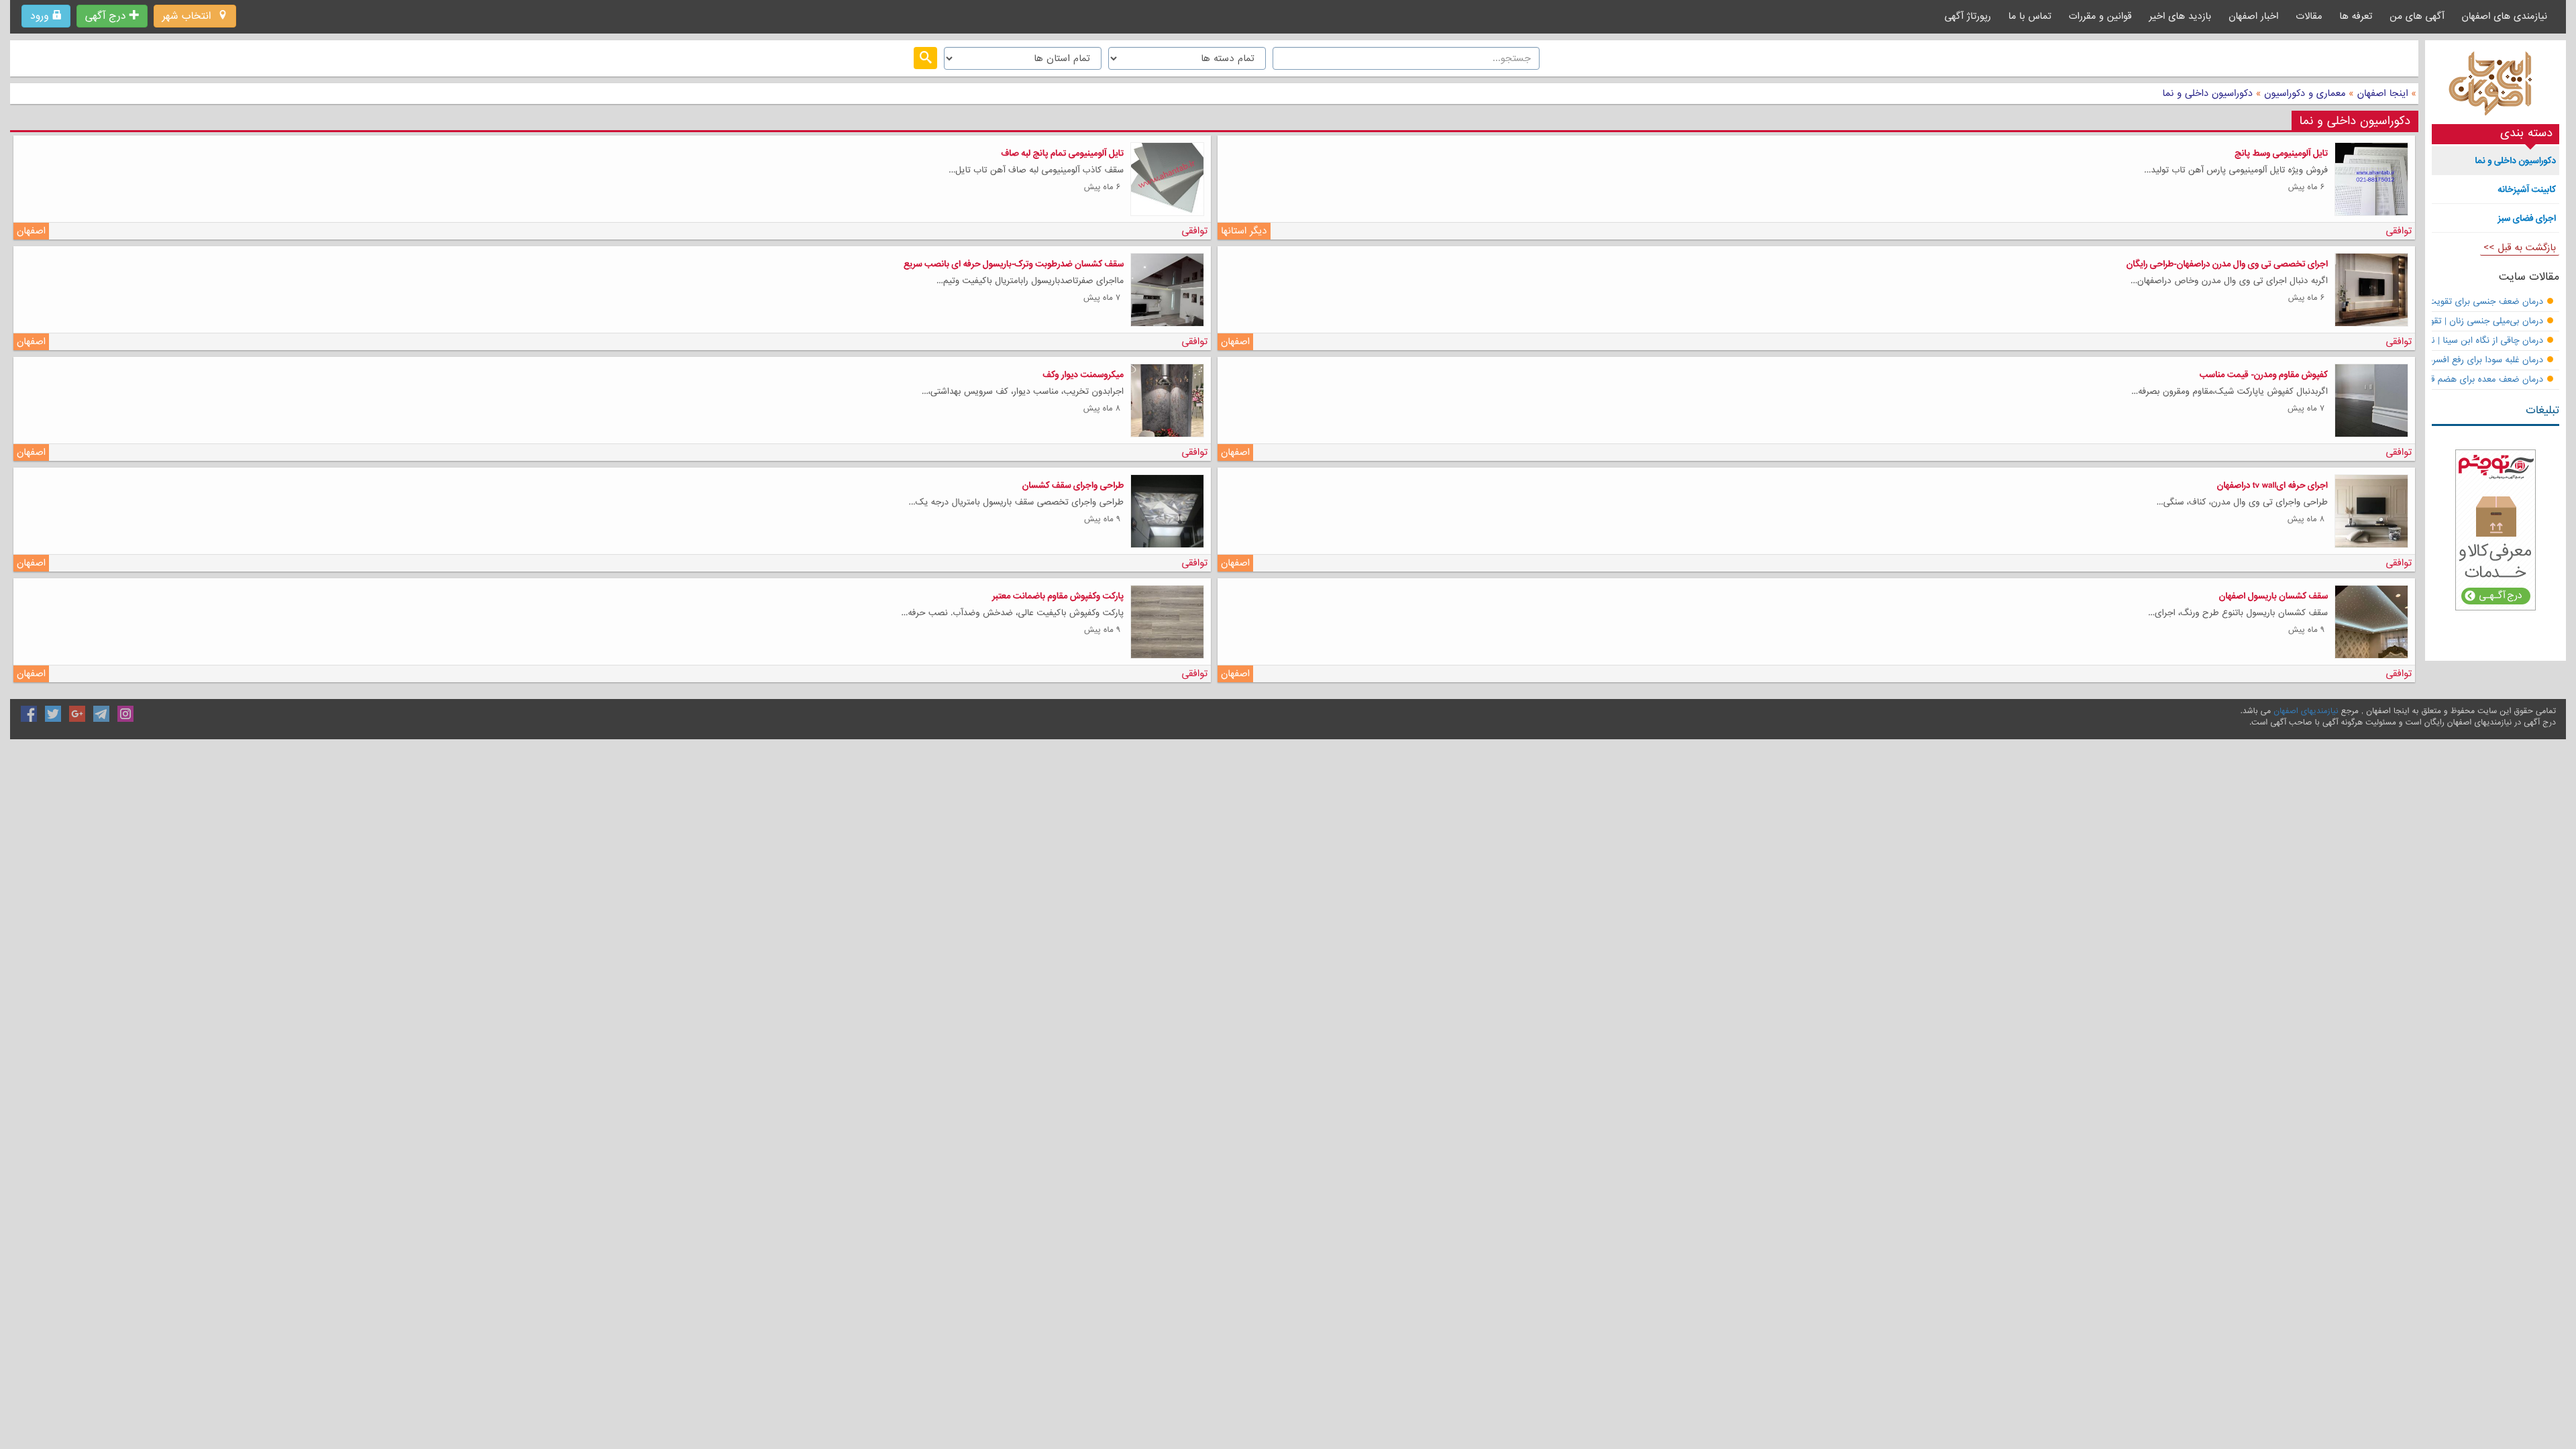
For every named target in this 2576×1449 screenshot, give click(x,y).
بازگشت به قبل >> (2520, 248)
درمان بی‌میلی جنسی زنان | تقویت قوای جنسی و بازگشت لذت (2429, 322)
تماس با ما (2030, 16)
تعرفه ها (2356, 16)
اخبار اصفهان (2253, 16)
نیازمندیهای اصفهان (2306, 711)
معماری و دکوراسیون (2303, 93)
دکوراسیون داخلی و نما (2208, 93)
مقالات (2309, 16)
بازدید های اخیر (2181, 16)
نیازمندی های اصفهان (2504, 16)
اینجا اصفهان (2383, 93)
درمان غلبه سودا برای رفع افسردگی (2480, 361)
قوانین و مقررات (2100, 16)
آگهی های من (2417, 16)
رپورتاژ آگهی (1968, 16)
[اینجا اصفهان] (2495, 87)
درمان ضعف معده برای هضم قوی (2481, 380)
